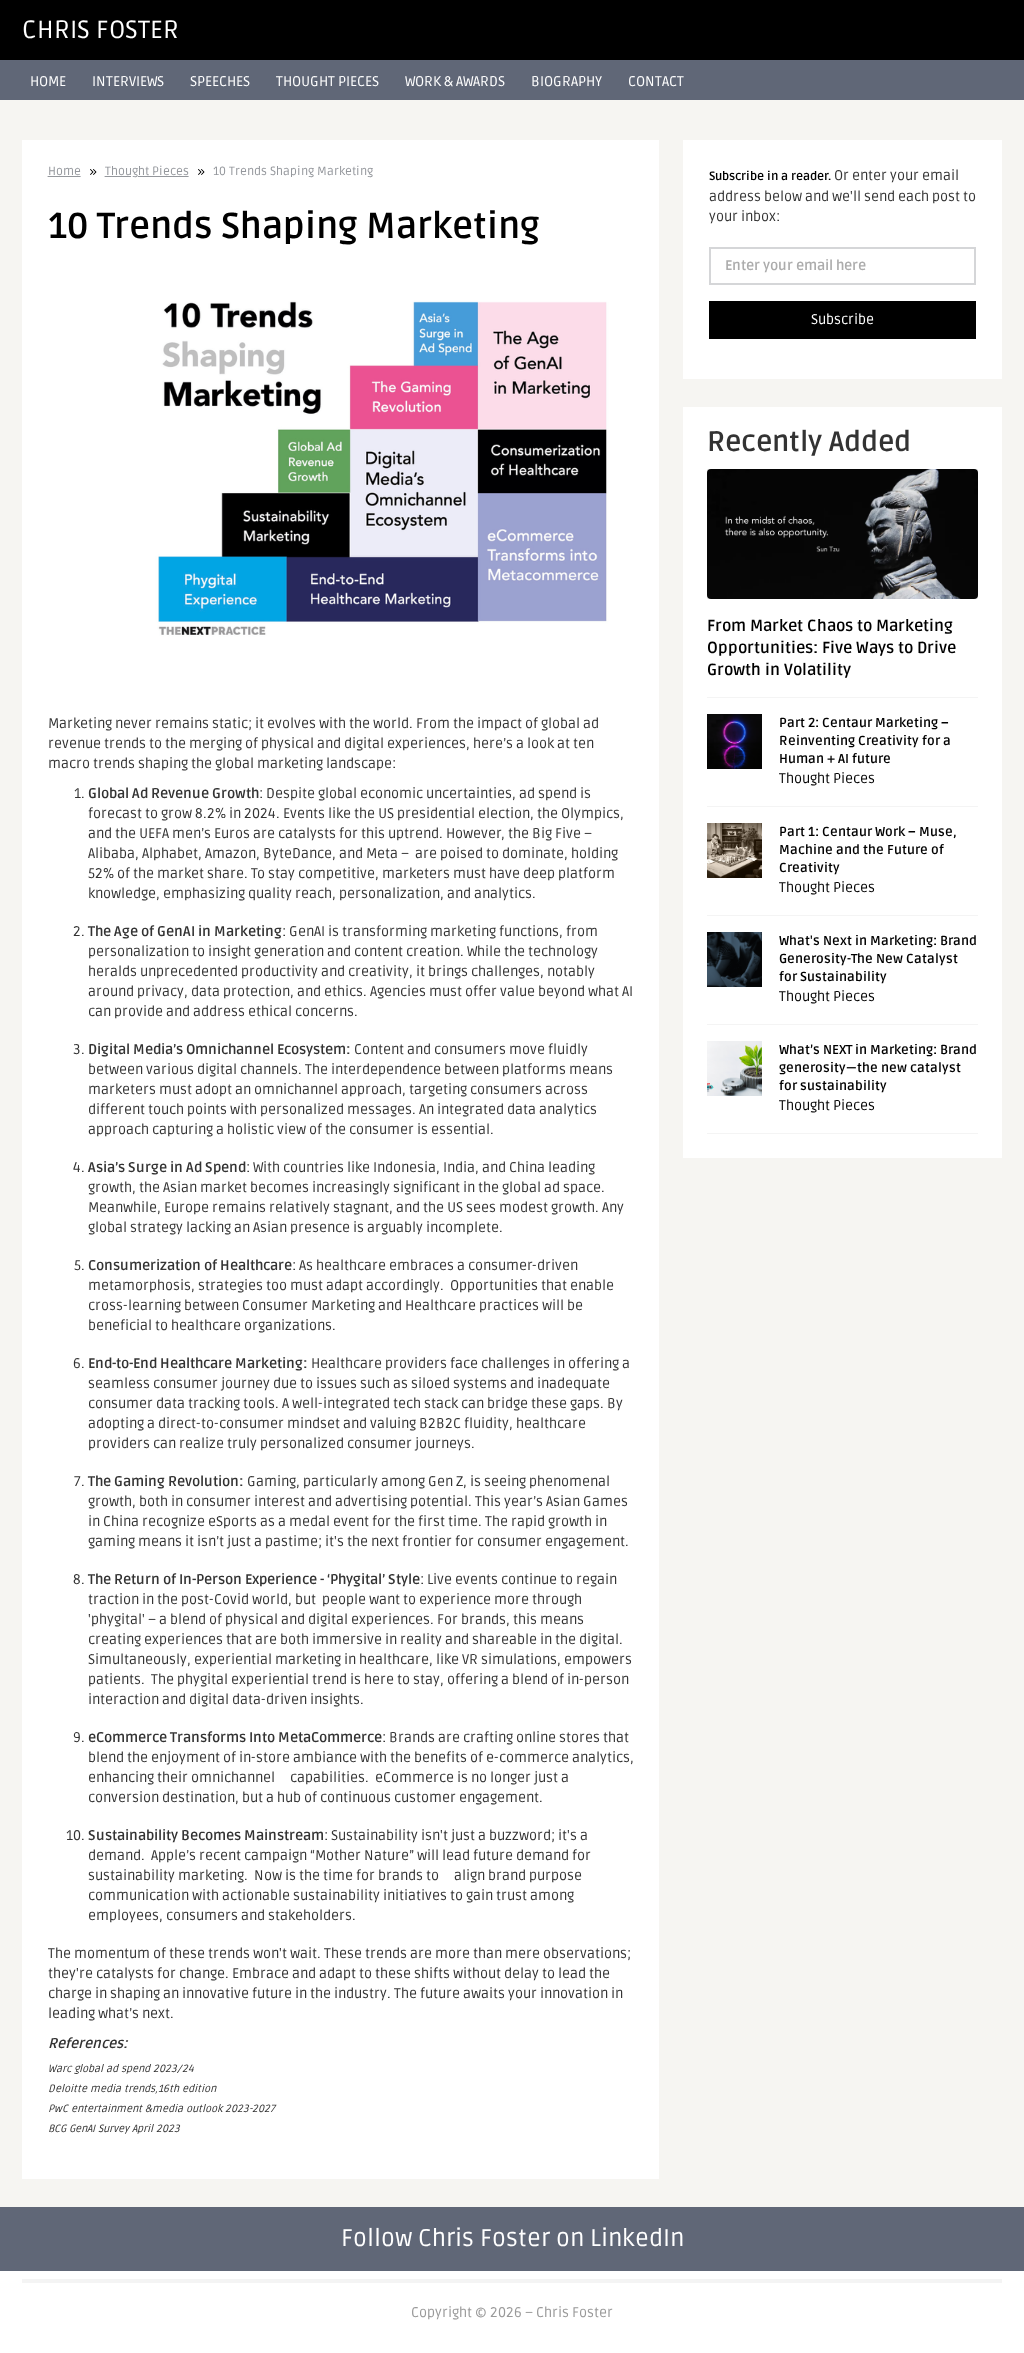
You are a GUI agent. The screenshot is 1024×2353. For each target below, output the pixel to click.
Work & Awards (455, 81)
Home (48, 81)
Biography (566, 81)
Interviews (128, 81)
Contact (656, 81)
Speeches (220, 81)
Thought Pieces (327, 81)
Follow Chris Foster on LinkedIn (512, 2239)
